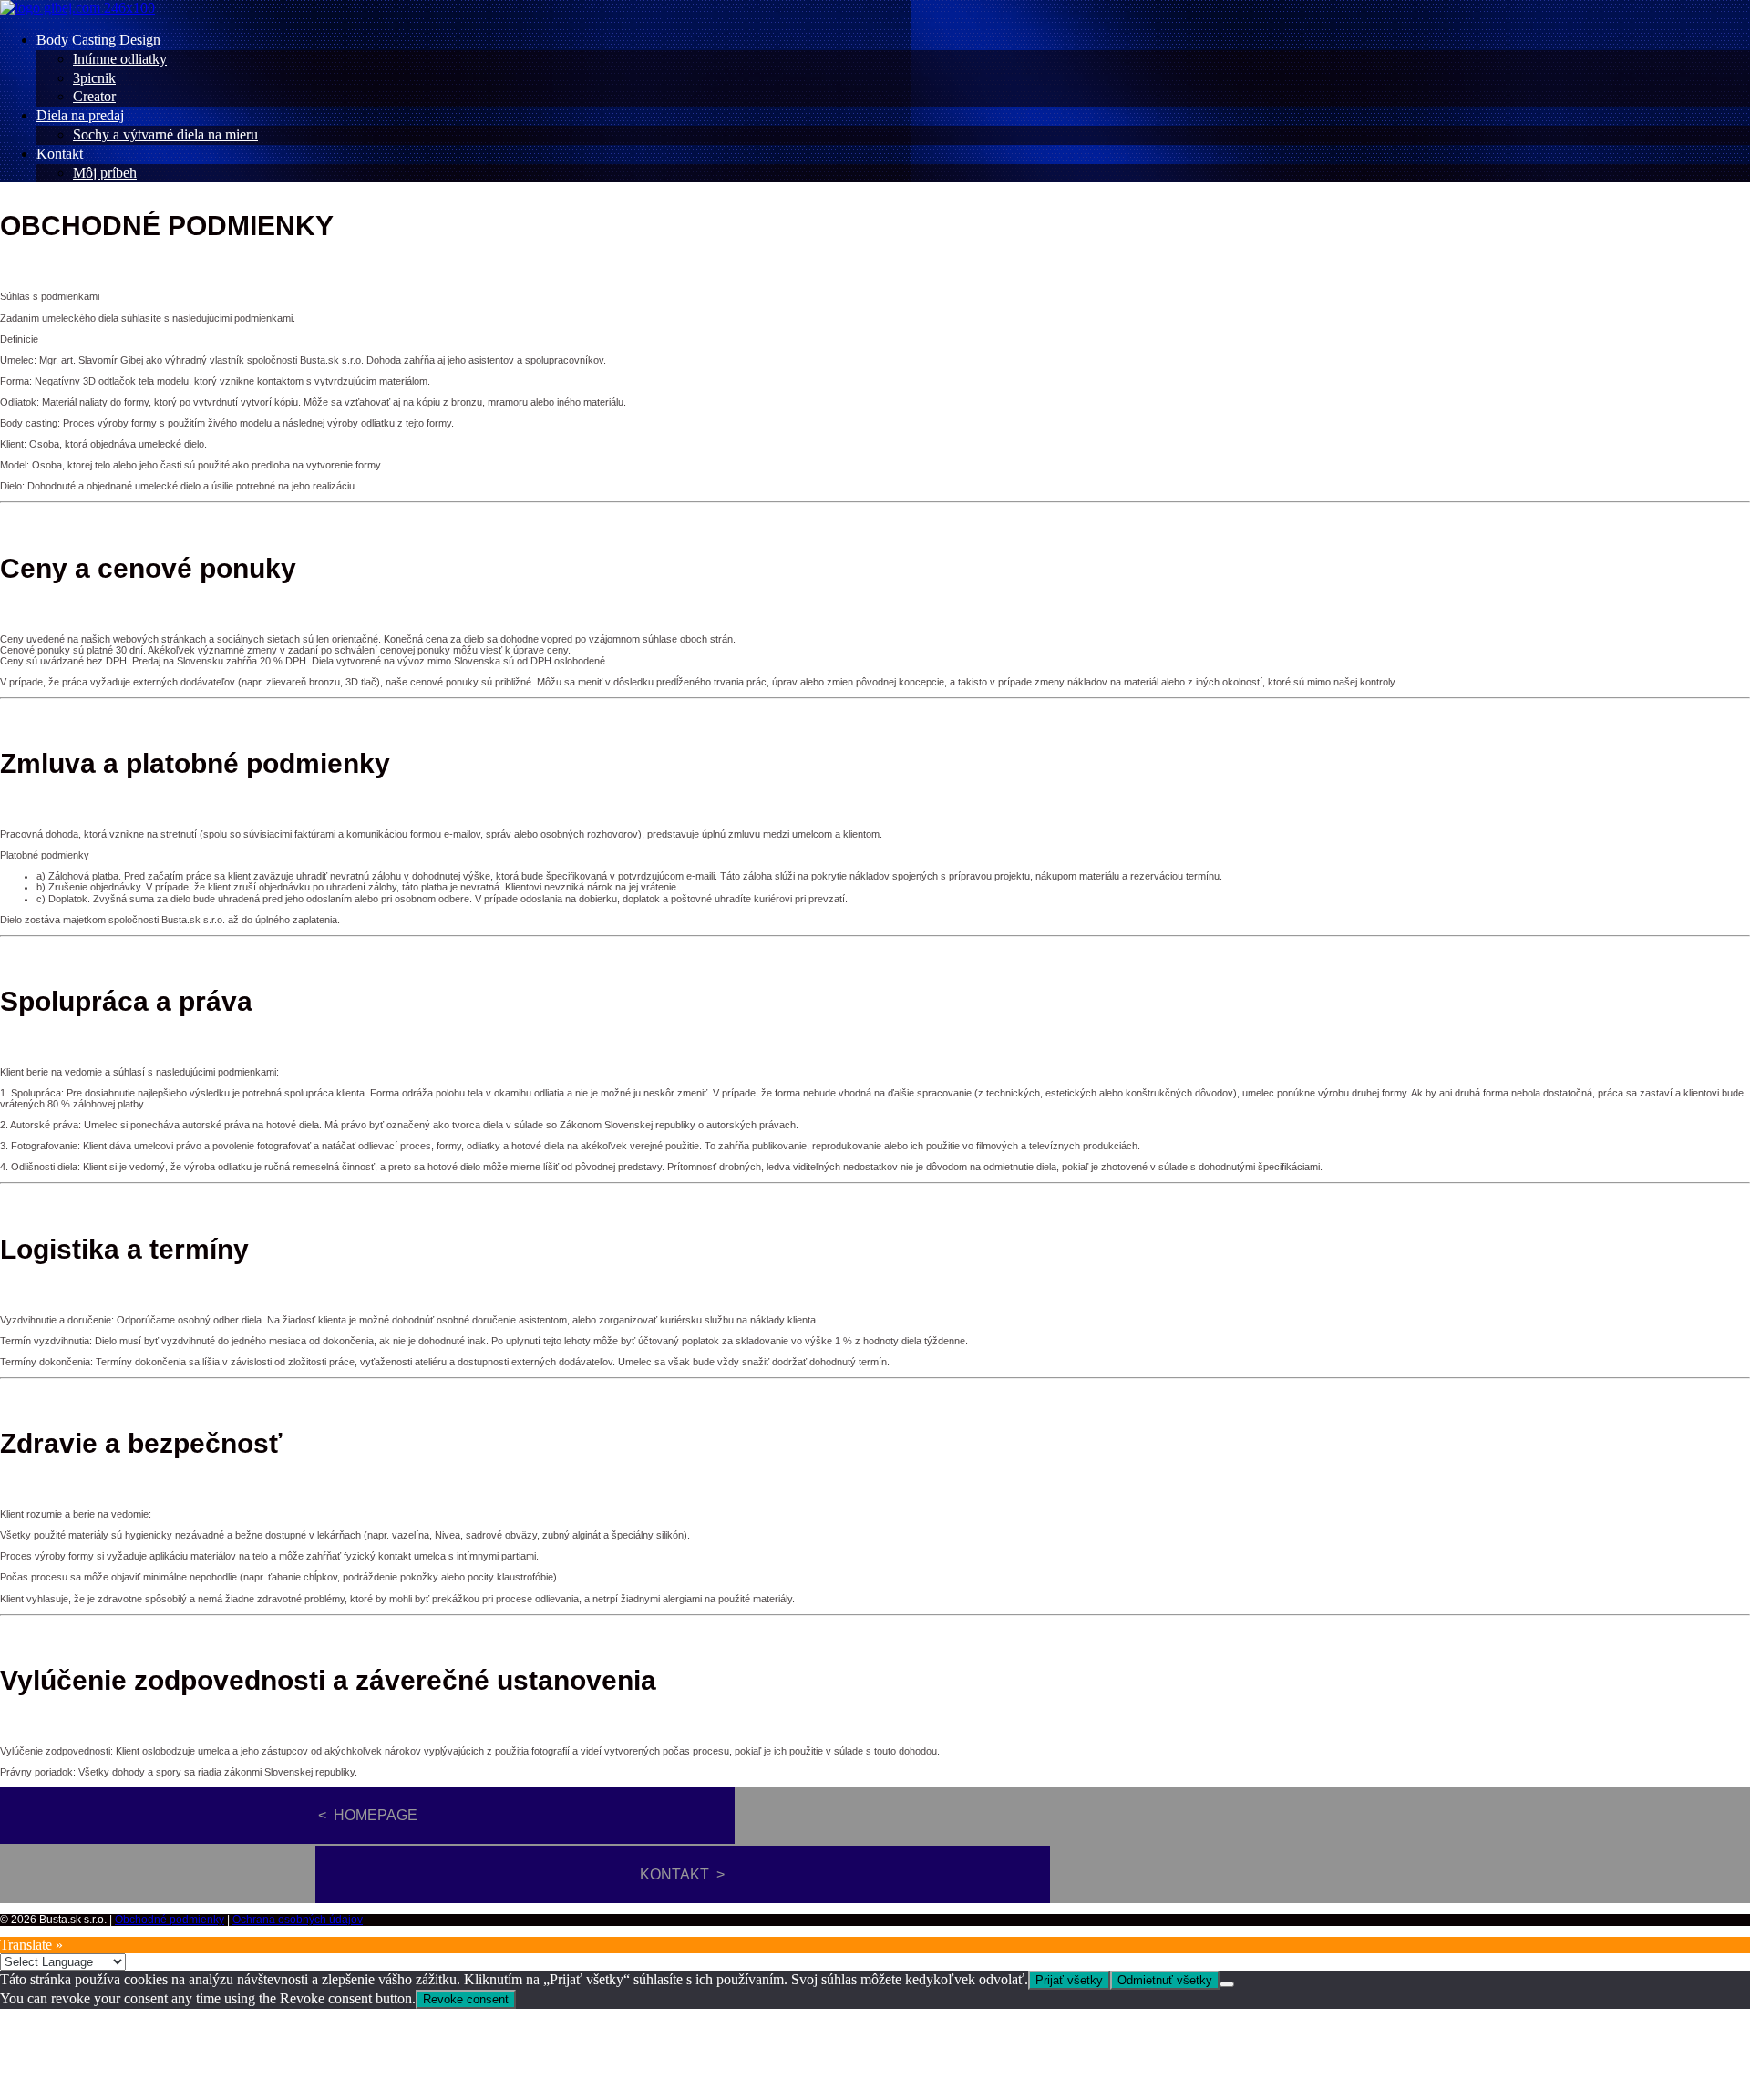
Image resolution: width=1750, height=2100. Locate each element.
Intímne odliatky (120, 59)
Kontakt (60, 154)
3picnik (94, 78)
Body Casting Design (98, 40)
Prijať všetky (1069, 1980)
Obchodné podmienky (170, 1920)
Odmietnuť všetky (1165, 1980)
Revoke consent (466, 1999)
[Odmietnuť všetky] (1227, 1984)
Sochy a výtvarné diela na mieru (165, 134)
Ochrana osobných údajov (298, 1920)
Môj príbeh (105, 173)
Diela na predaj (80, 115)
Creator (94, 96)
